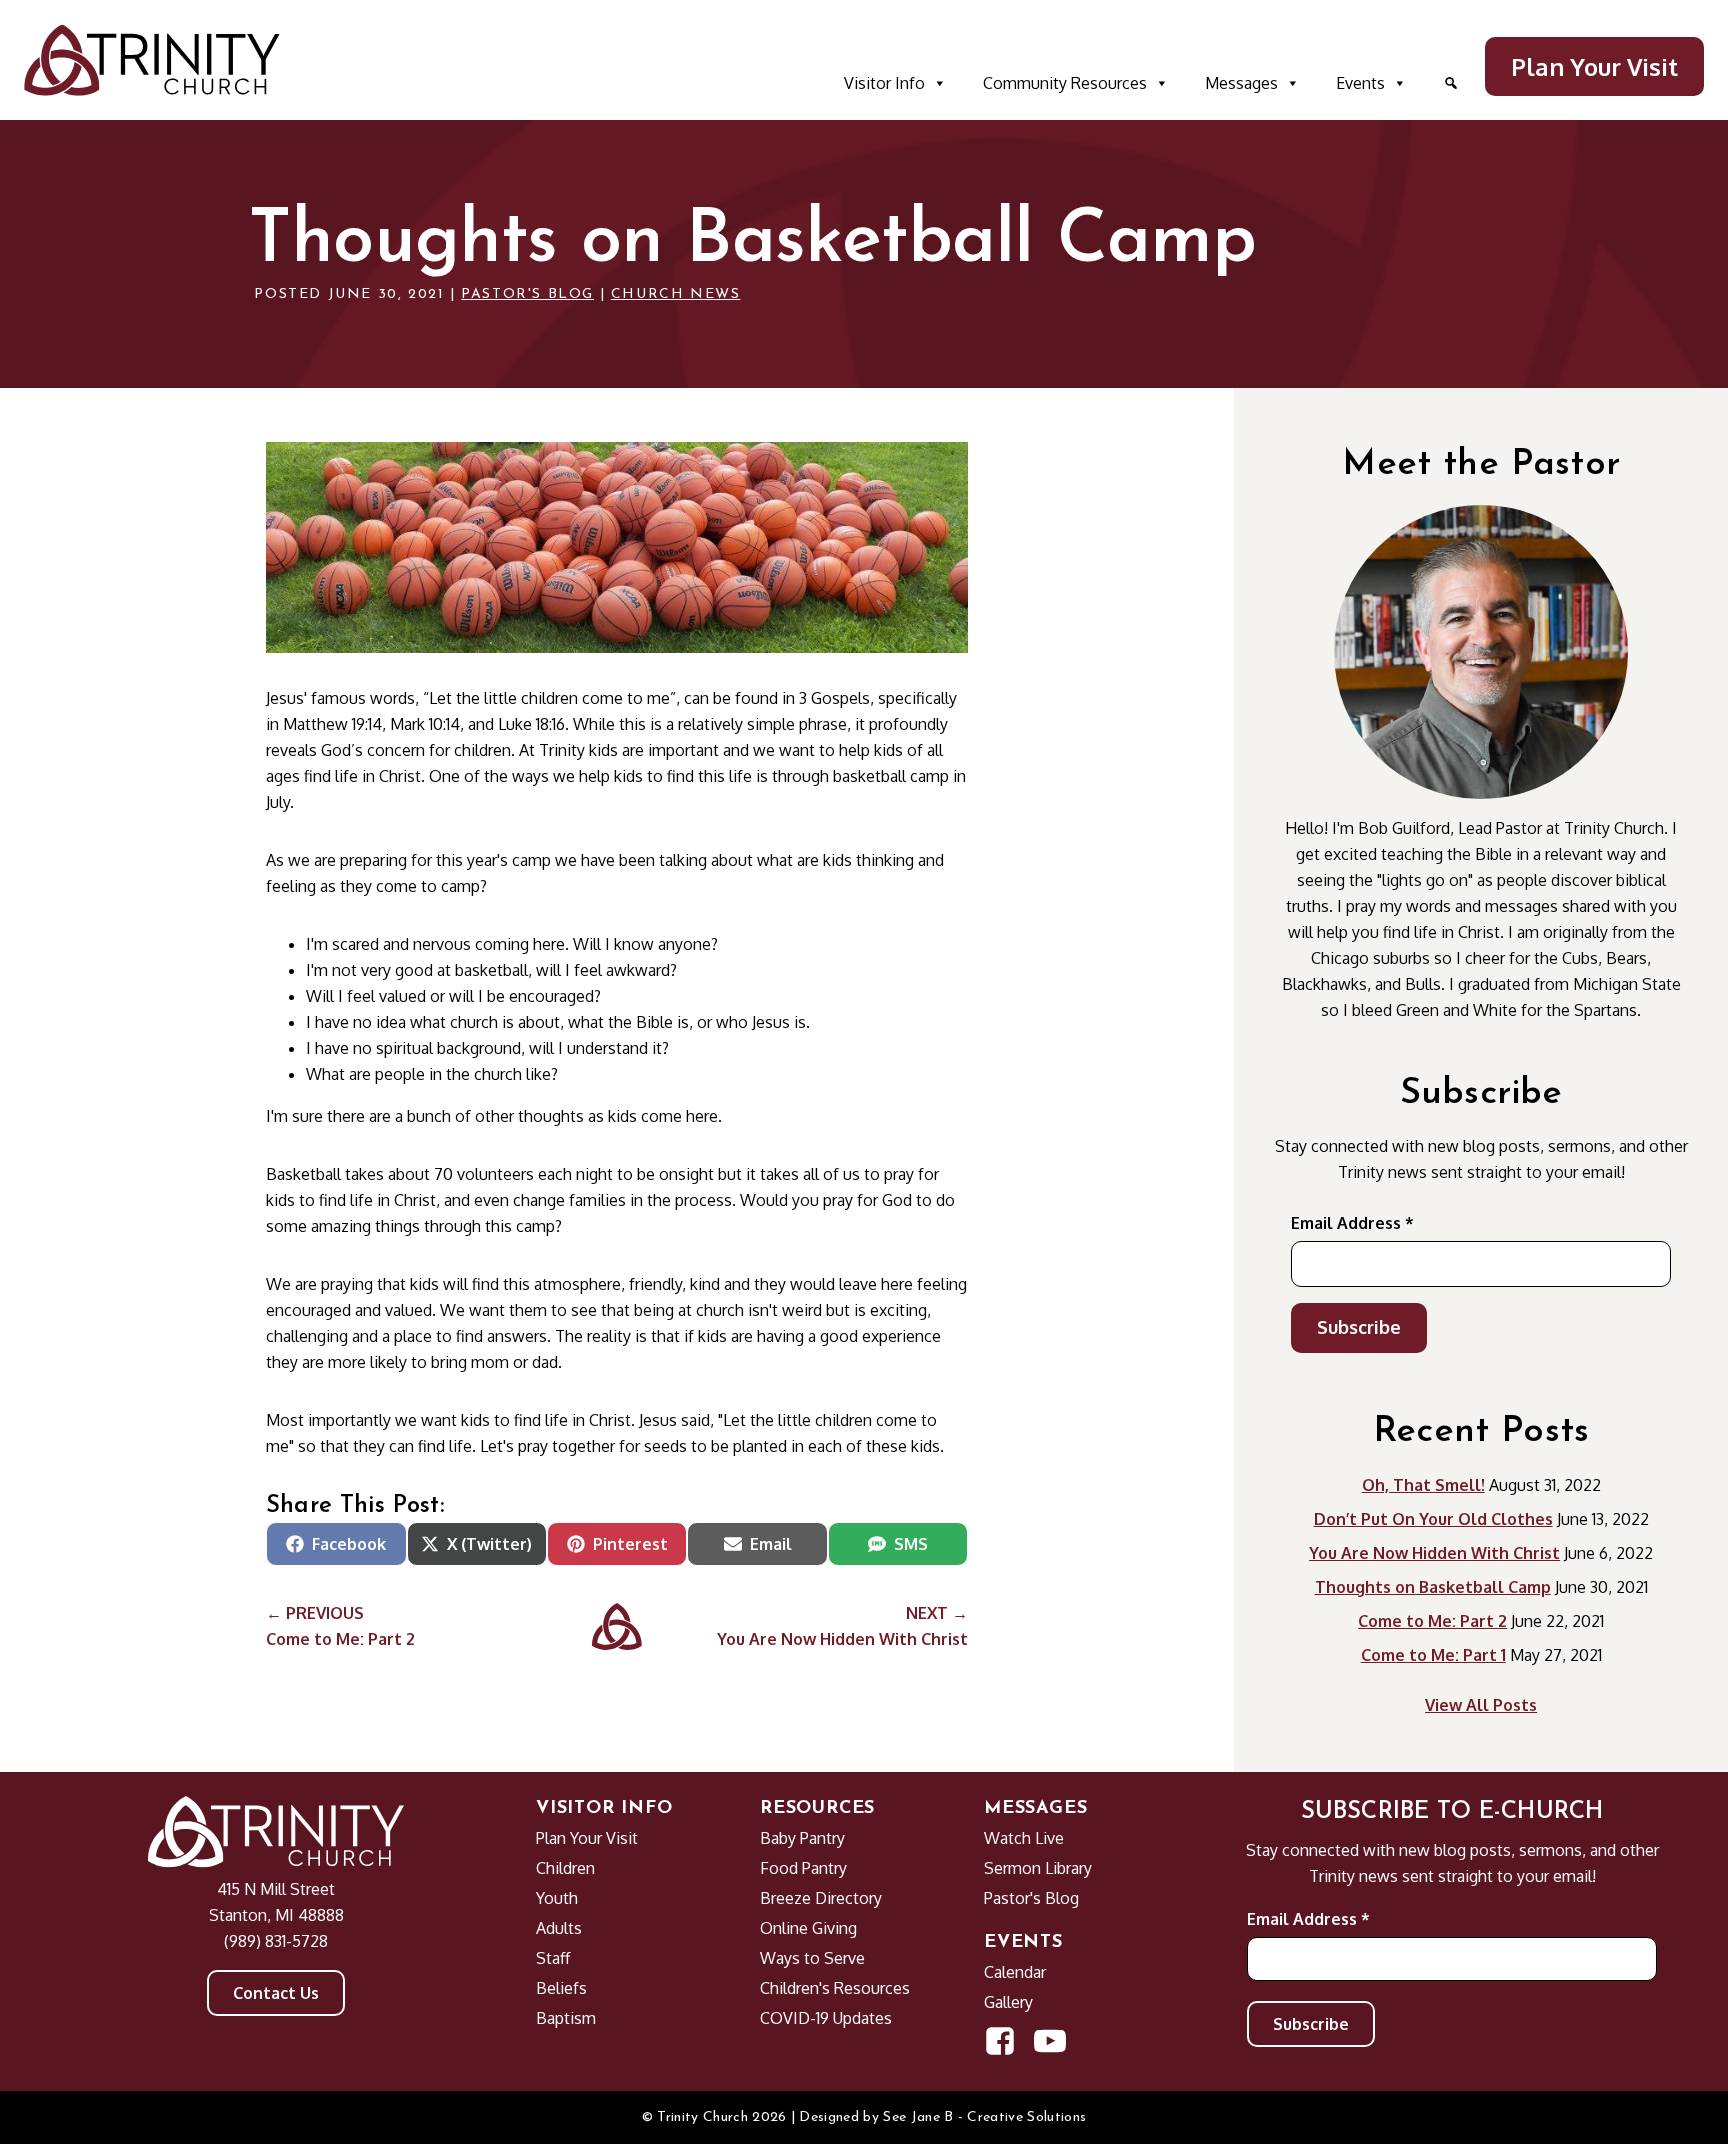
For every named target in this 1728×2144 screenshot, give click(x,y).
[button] (1451, 83)
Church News (676, 294)
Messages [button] (1241, 83)
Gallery (1008, 2002)
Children (565, 1868)
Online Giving (808, 1928)
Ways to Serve (812, 1958)
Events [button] (1360, 83)
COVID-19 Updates (826, 2018)
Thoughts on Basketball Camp (1433, 1587)
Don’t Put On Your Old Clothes (1433, 1519)
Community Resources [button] (1065, 83)
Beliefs (561, 1988)
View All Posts (1481, 1705)
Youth (557, 1898)
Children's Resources (835, 1988)
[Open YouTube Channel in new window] (1050, 2041)
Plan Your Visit (1594, 66)
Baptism (566, 2018)
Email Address (1352, 1223)
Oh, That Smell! (1423, 1485)
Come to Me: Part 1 (1433, 1655)
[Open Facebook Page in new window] (1000, 2041)
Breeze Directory (821, 1898)
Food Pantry (803, 1868)
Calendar (1015, 1972)
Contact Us (276, 1993)
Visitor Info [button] (884, 83)
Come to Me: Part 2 (1432, 1621)
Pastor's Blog (527, 294)
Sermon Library (1038, 1868)
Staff (553, 1958)
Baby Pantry (802, 1838)
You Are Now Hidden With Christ (1434, 1553)
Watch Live (1024, 1838)
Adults (559, 1928)
